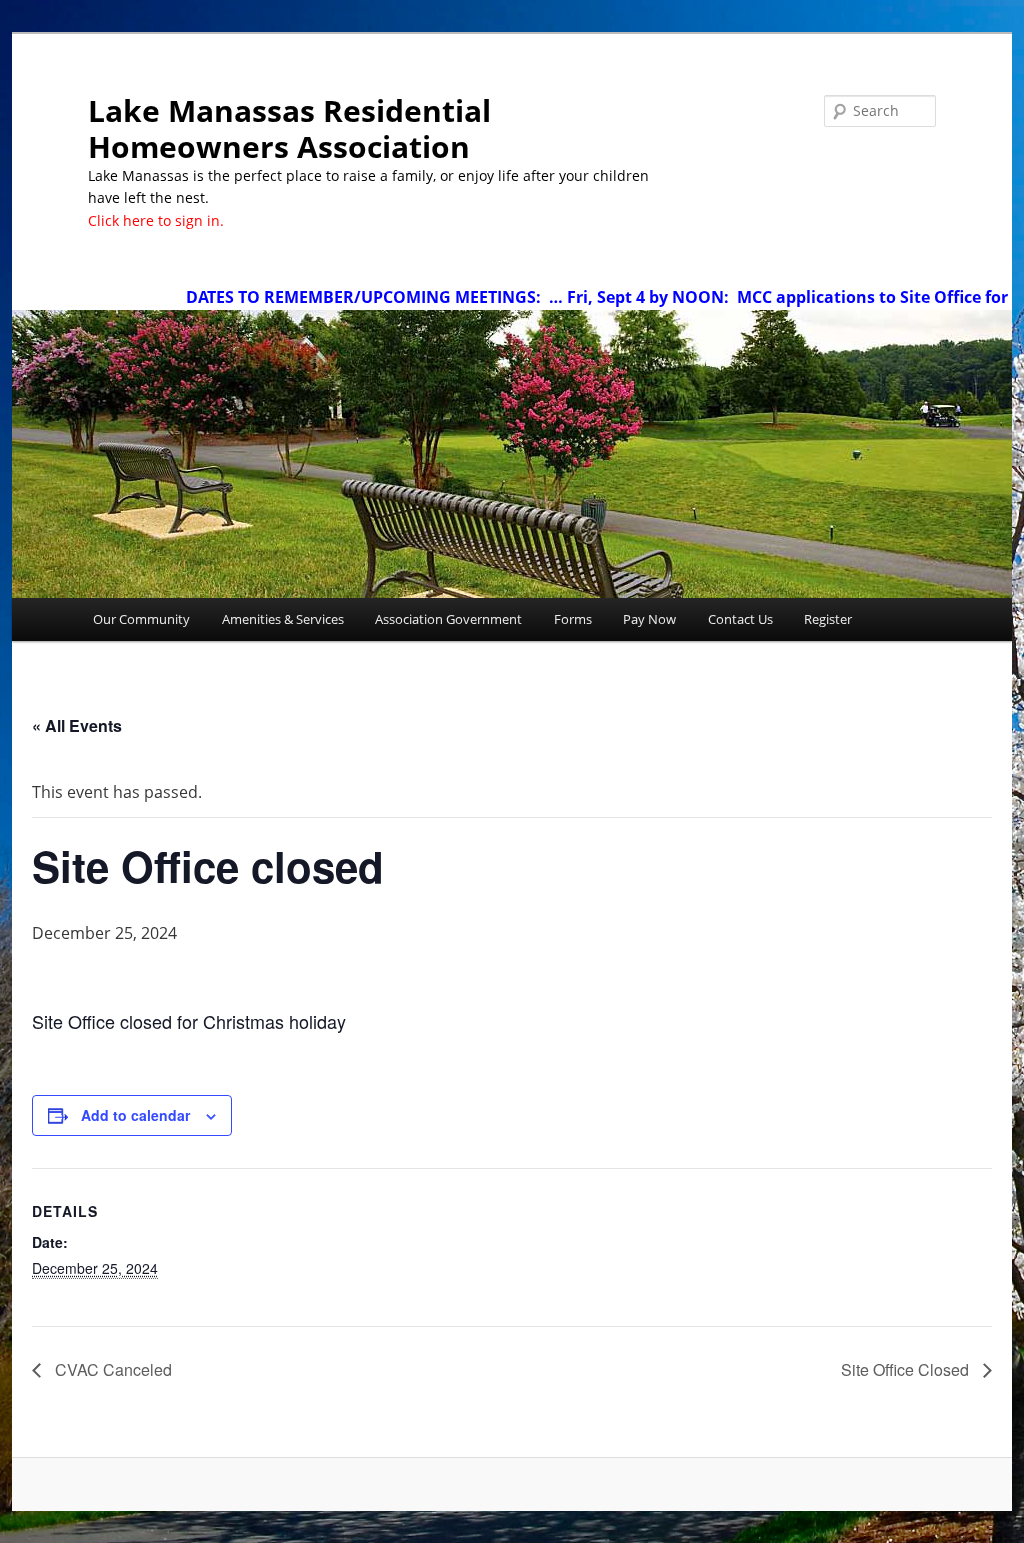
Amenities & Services (283, 619)
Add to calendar (135, 1115)
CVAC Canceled (111, 1369)
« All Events (77, 725)
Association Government (448, 619)
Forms (573, 619)
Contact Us (740, 619)
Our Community (141, 619)
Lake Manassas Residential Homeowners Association (289, 128)
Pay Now (649, 619)
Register (828, 619)
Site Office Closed (907, 1369)
